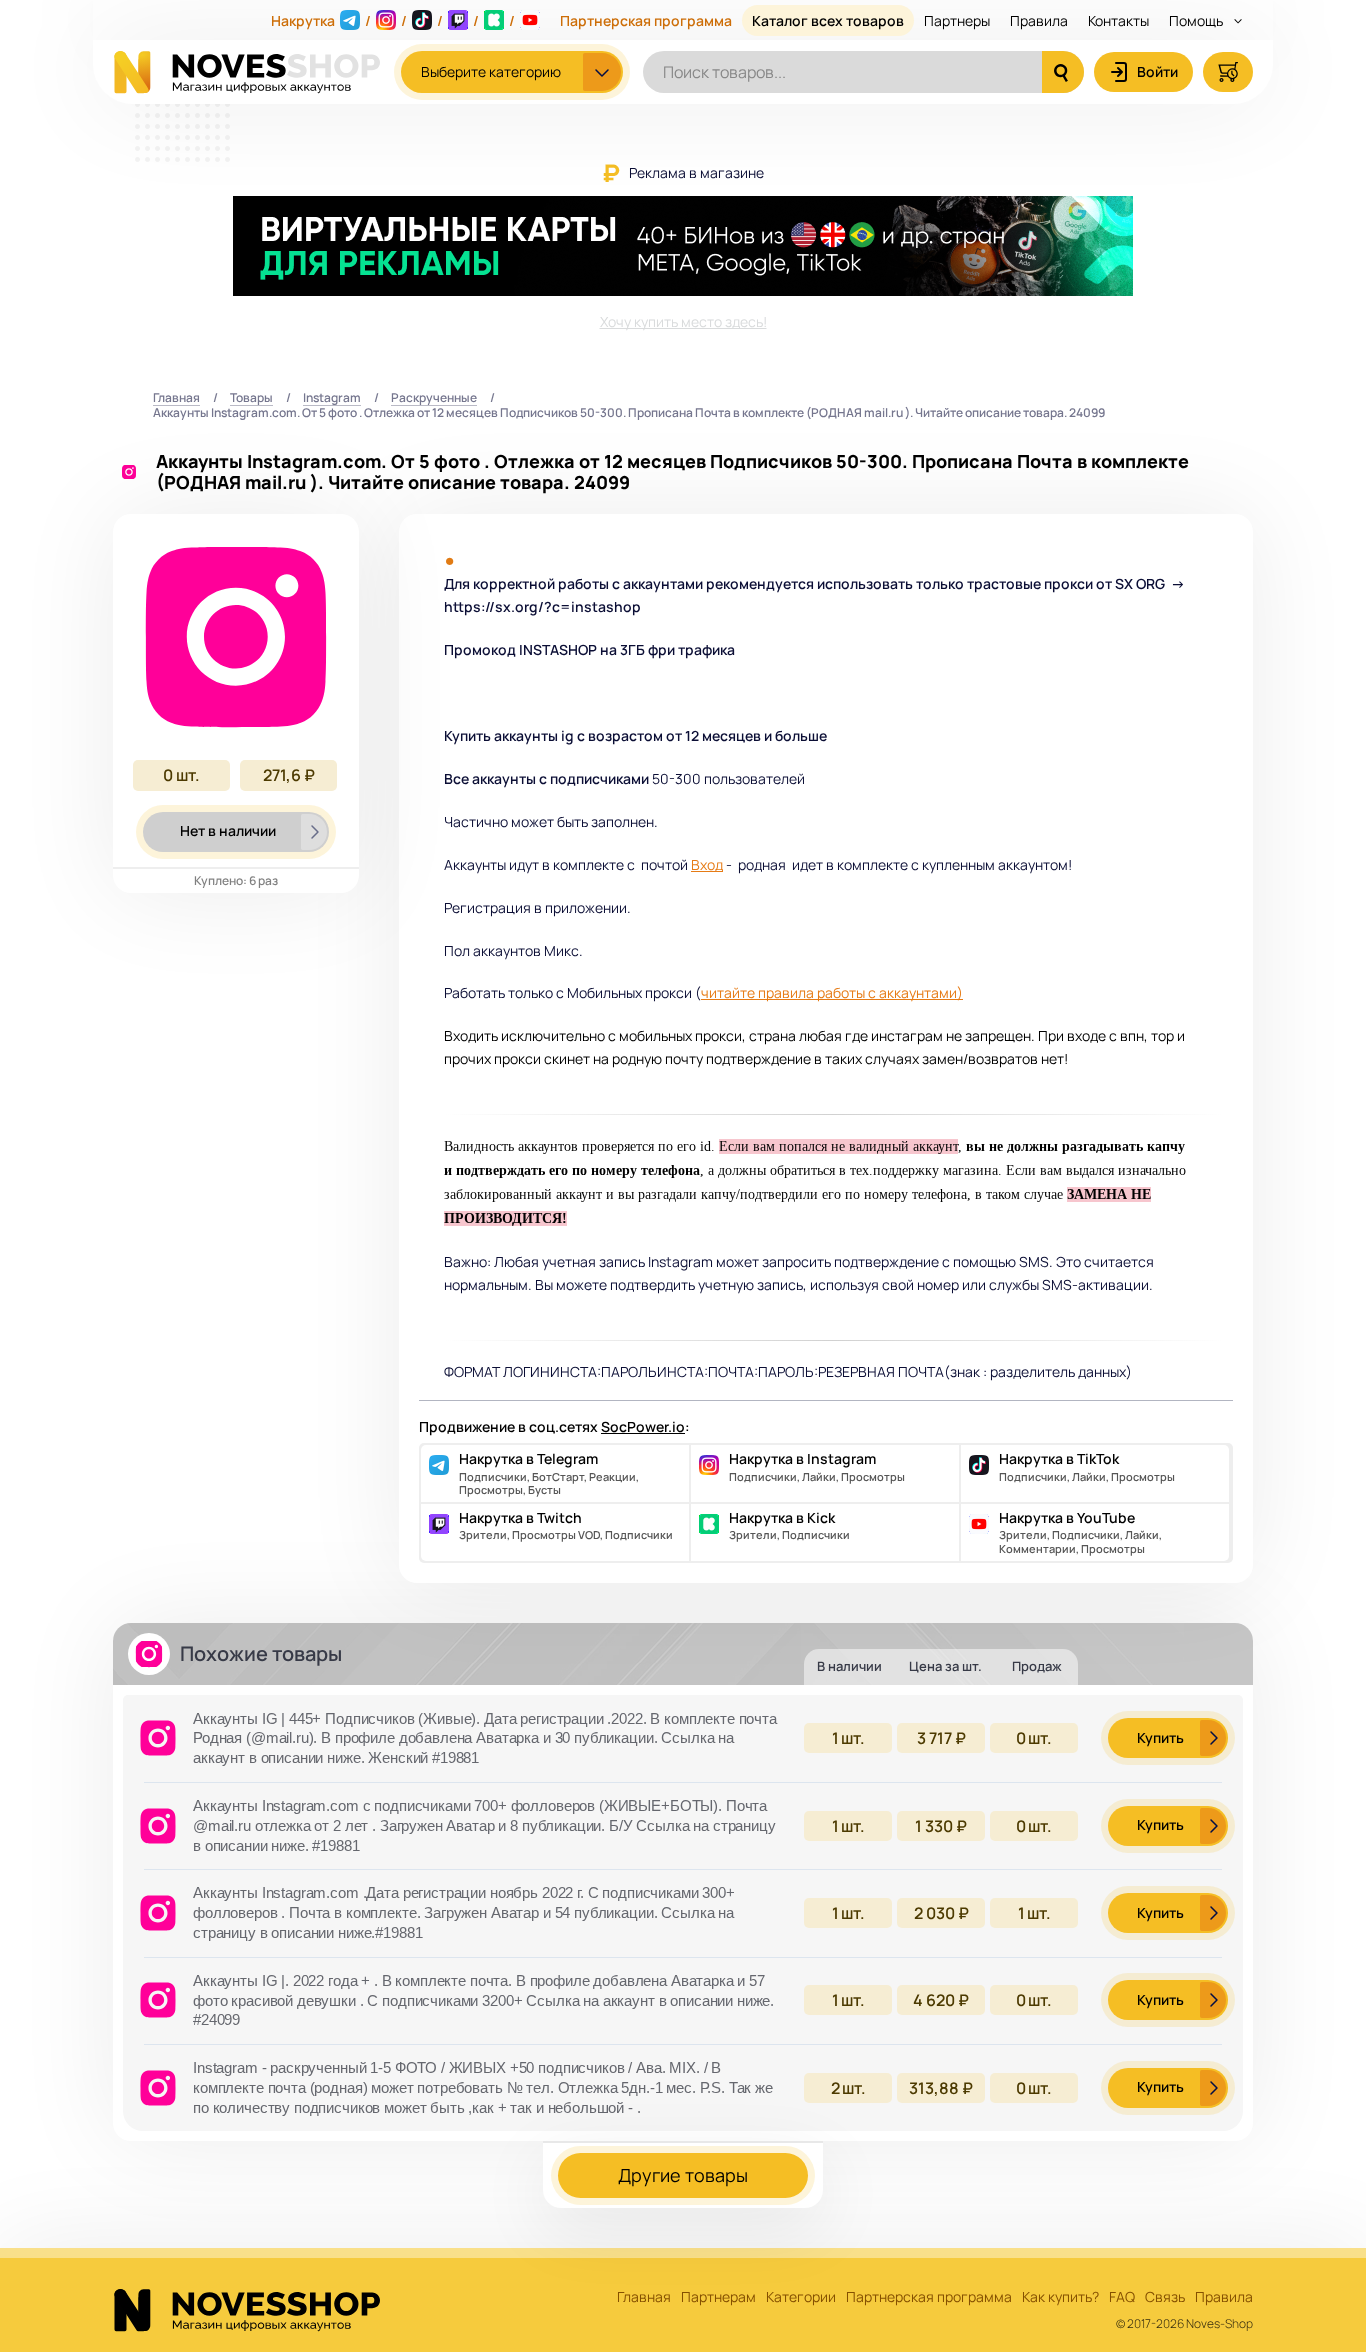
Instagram (332, 398)
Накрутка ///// (393, 20)
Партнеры (957, 20)
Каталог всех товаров (828, 20)
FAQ (1122, 2297)
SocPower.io (643, 1426)
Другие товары (683, 2175)
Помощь (1197, 20)
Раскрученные (434, 398)
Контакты (1118, 20)
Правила (1039, 20)
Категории (801, 2297)
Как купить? (1060, 2297)
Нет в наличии (228, 830)
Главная (176, 398)
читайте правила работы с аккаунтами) (832, 992)
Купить (1160, 1737)
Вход (707, 864)
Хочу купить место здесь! (683, 321)
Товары (251, 398)
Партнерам (718, 2297)
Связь (1165, 2297)
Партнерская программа (646, 20)
